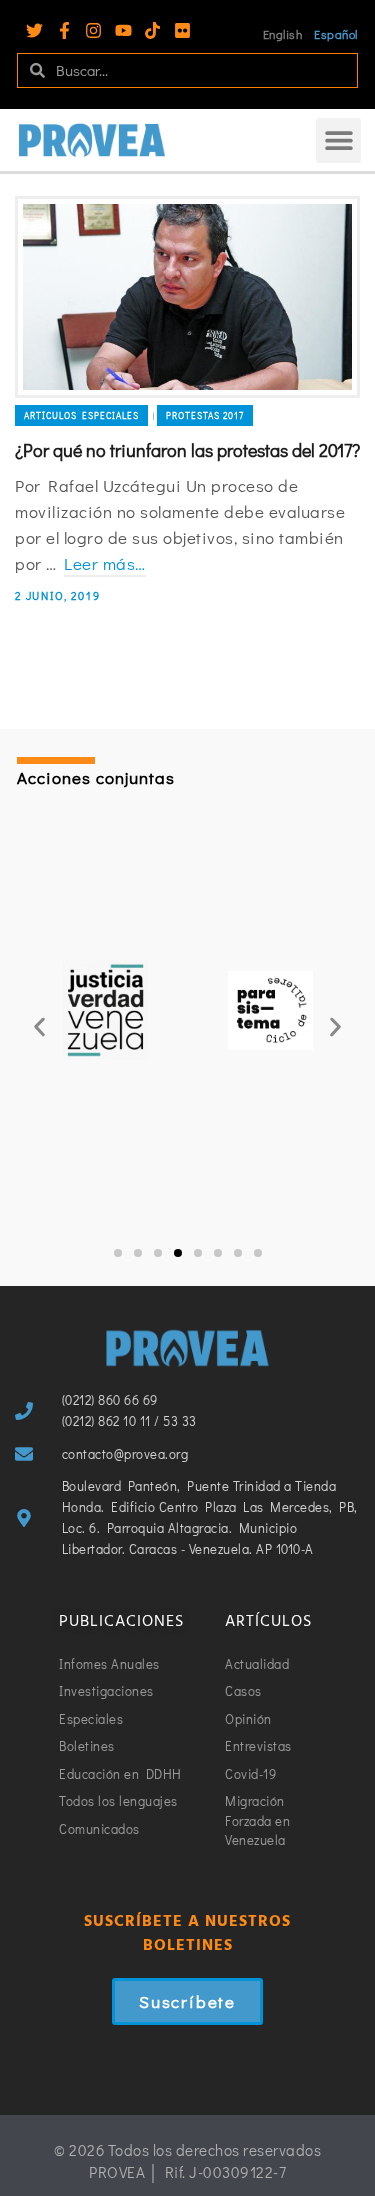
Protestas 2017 (205, 415)
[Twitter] (34, 30)
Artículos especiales (81, 415)
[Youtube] (123, 30)
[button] (338, 140)
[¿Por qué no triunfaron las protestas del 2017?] (187, 297)
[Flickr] (182, 30)
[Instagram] (93, 30)
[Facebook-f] (64, 30)
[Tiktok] (152, 30)
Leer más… (105, 563)
